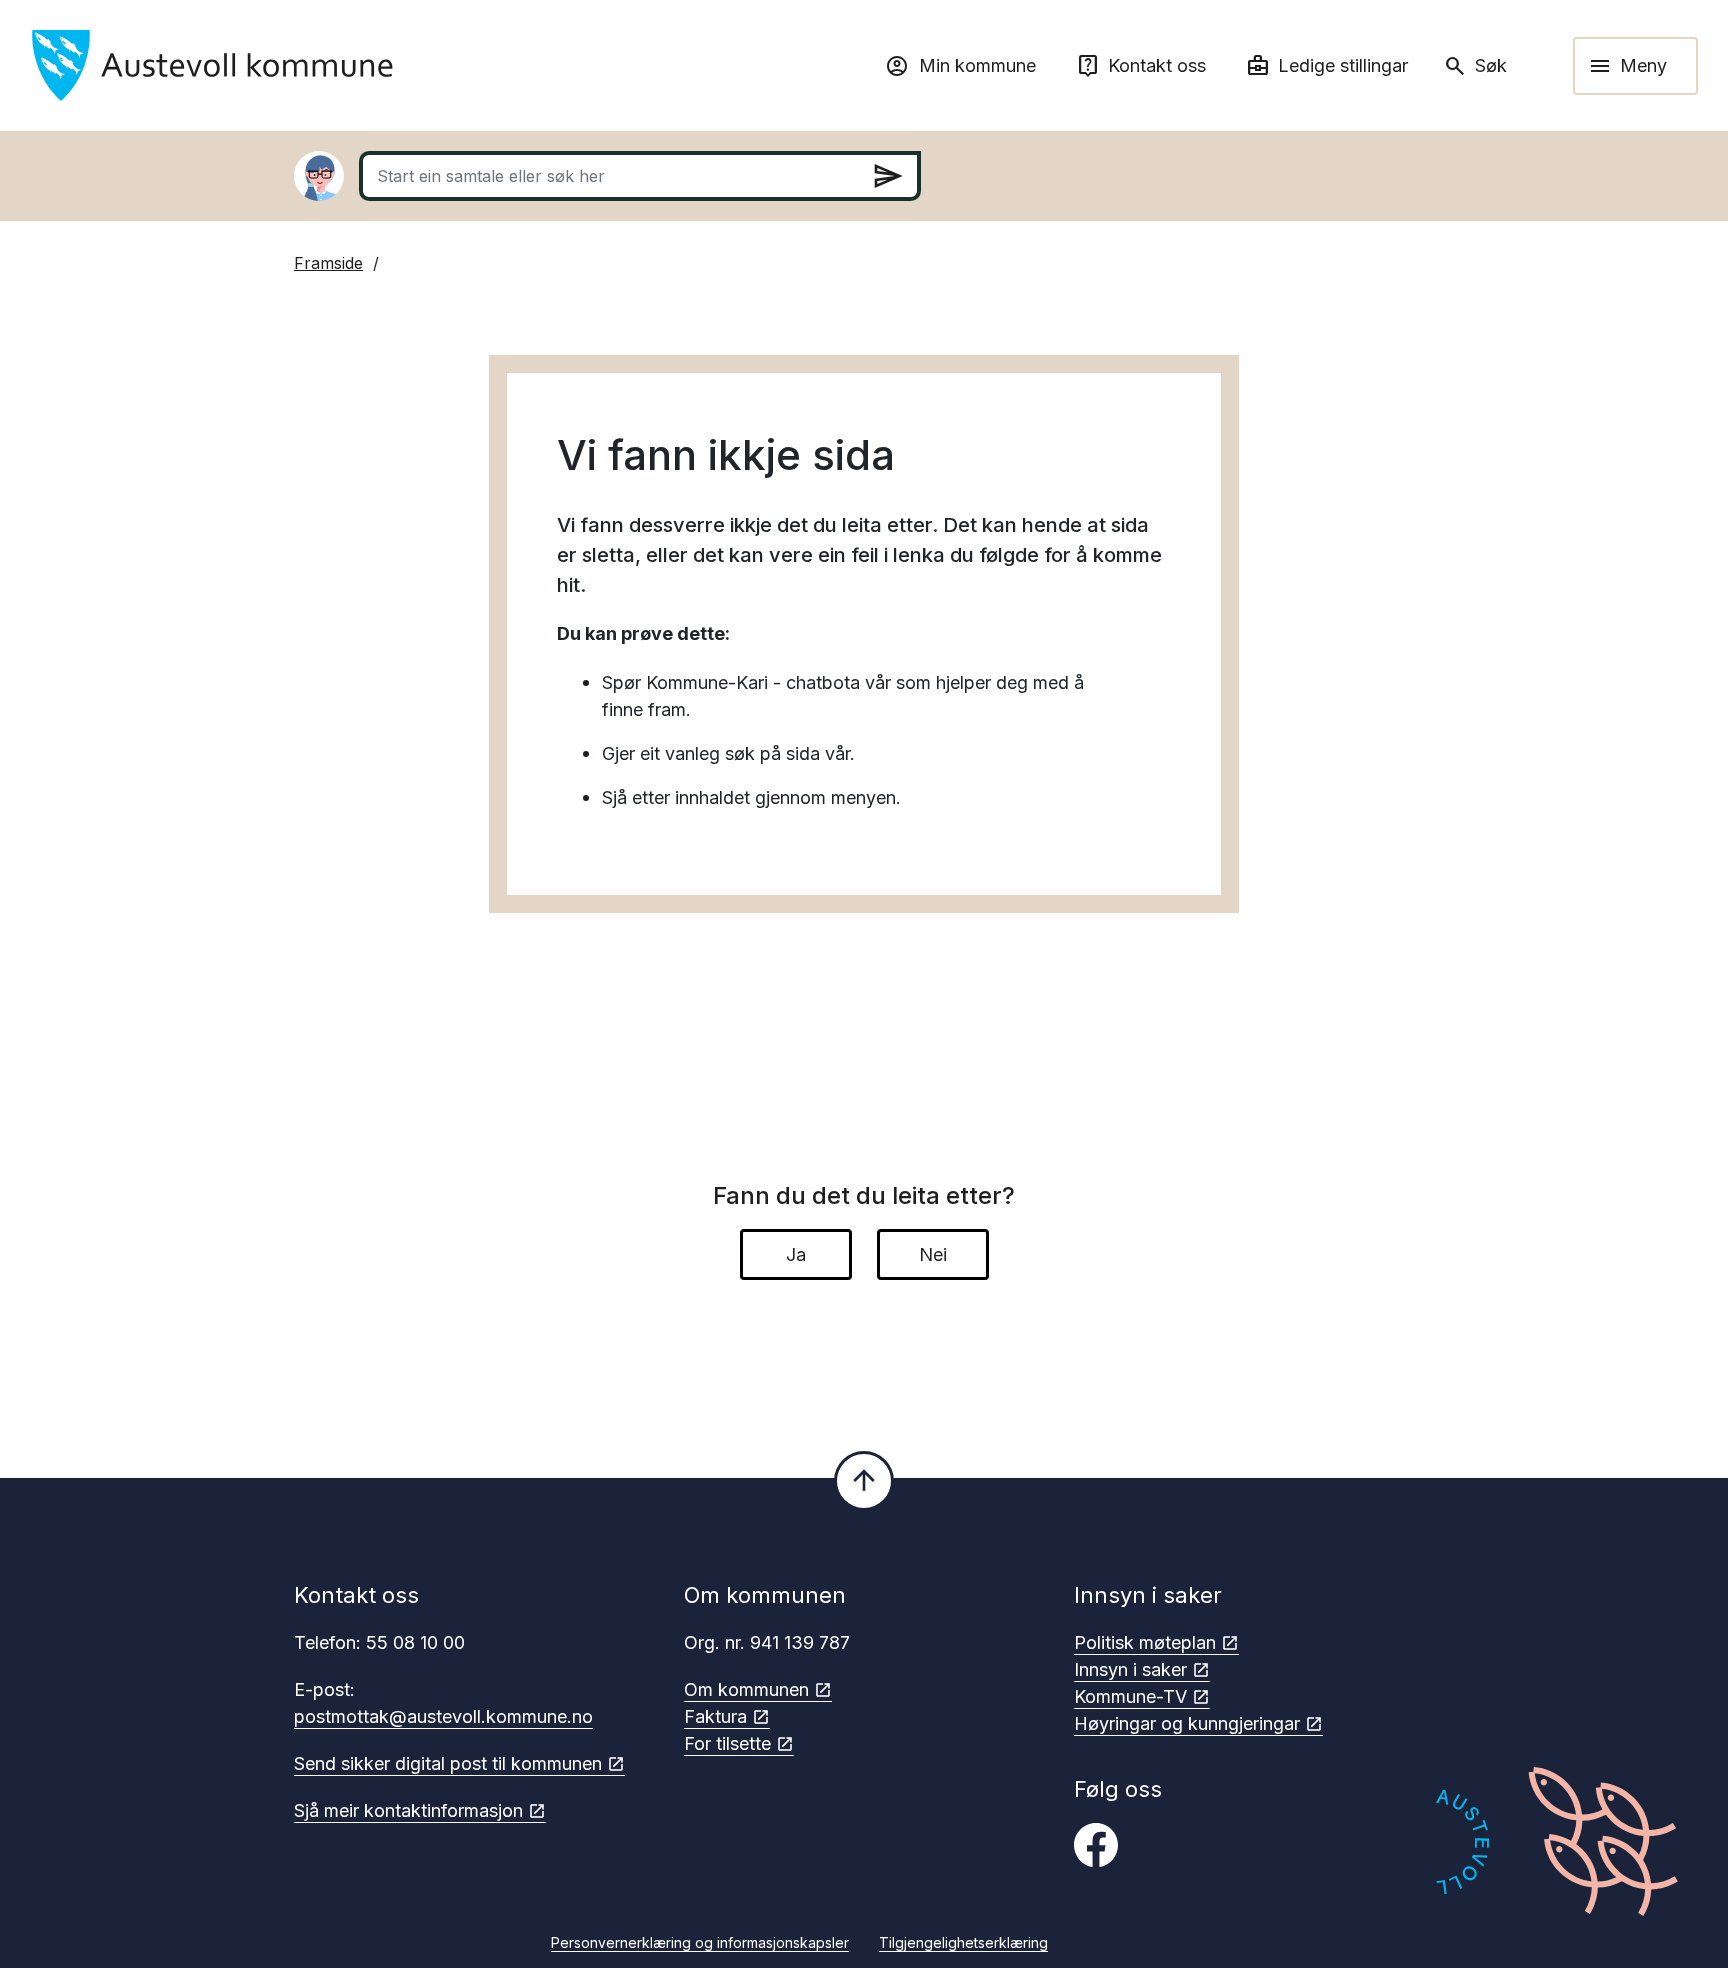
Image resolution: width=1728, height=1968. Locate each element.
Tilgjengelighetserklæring (963, 1942)
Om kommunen (746, 1689)
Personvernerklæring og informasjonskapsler (700, 1942)
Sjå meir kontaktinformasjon (408, 1810)
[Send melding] (888, 176)
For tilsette (727, 1743)
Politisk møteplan (1145, 1642)
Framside (328, 263)
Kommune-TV (1130, 1696)
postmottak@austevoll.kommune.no (443, 1716)
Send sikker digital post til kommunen (448, 1763)
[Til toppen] (864, 1481)
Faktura (715, 1716)
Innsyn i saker (1130, 1669)
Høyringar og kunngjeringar (1187, 1723)
